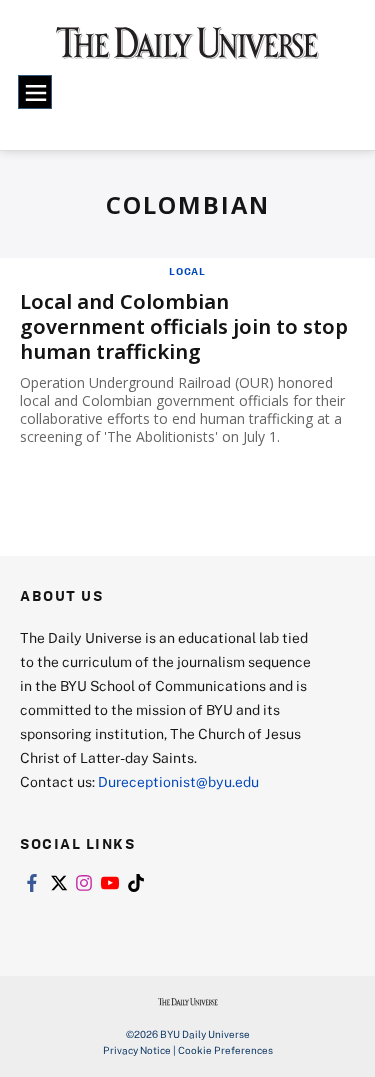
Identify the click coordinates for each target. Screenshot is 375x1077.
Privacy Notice (137, 1050)
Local (187, 271)
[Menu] (35, 92)
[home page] (187, 50)
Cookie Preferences (225, 1050)
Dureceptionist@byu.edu (178, 781)
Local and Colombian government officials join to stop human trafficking (184, 326)
